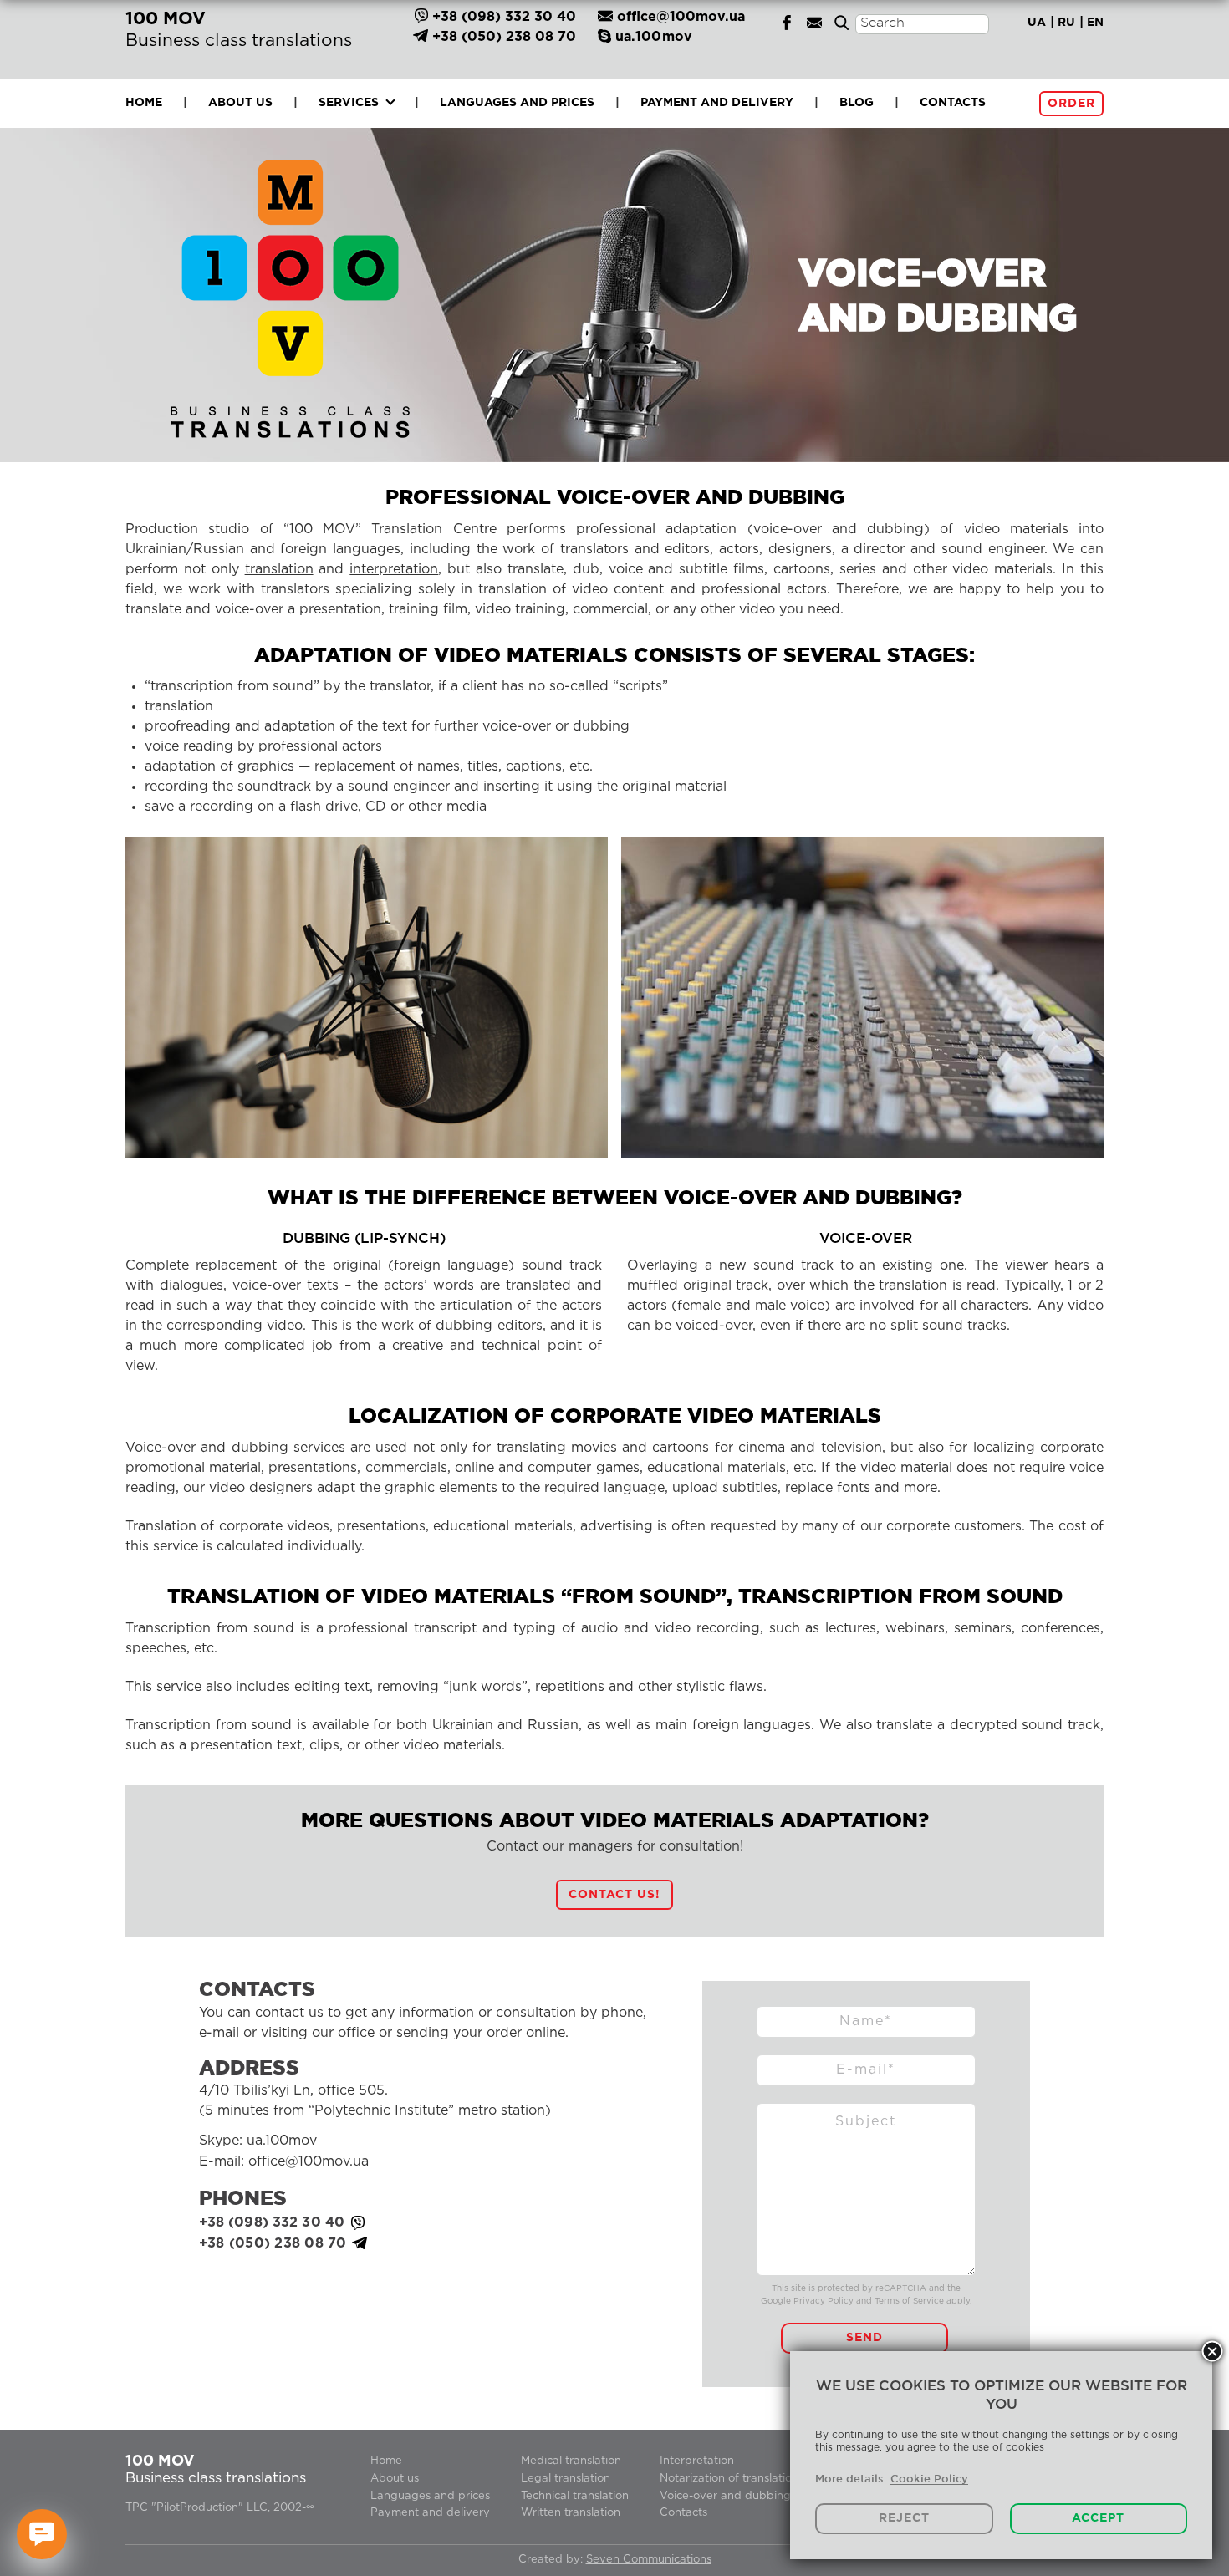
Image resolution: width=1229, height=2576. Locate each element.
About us (240, 103)
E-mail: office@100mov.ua (284, 2162)
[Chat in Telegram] (421, 37)
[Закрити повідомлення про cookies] (1213, 2352)
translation (279, 570)
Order (1071, 104)
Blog (857, 103)
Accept (1098, 2518)
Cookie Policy (929, 2478)
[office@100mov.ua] (814, 22)
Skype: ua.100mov (258, 2141)
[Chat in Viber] (421, 17)
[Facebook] (787, 22)
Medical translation (571, 2461)
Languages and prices (517, 103)
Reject (904, 2518)
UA (1037, 23)
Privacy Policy (824, 2301)
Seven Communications (649, 2560)
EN (1095, 23)
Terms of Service (909, 2301)
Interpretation (697, 2461)
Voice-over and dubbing (725, 2496)
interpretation (394, 570)
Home (144, 103)
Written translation (571, 2513)
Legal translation (566, 2479)
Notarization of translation (729, 2479)
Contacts (953, 103)
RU (1066, 23)
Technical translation (575, 2496)
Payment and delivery (717, 103)
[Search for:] (922, 43)
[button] (614, 1895)
